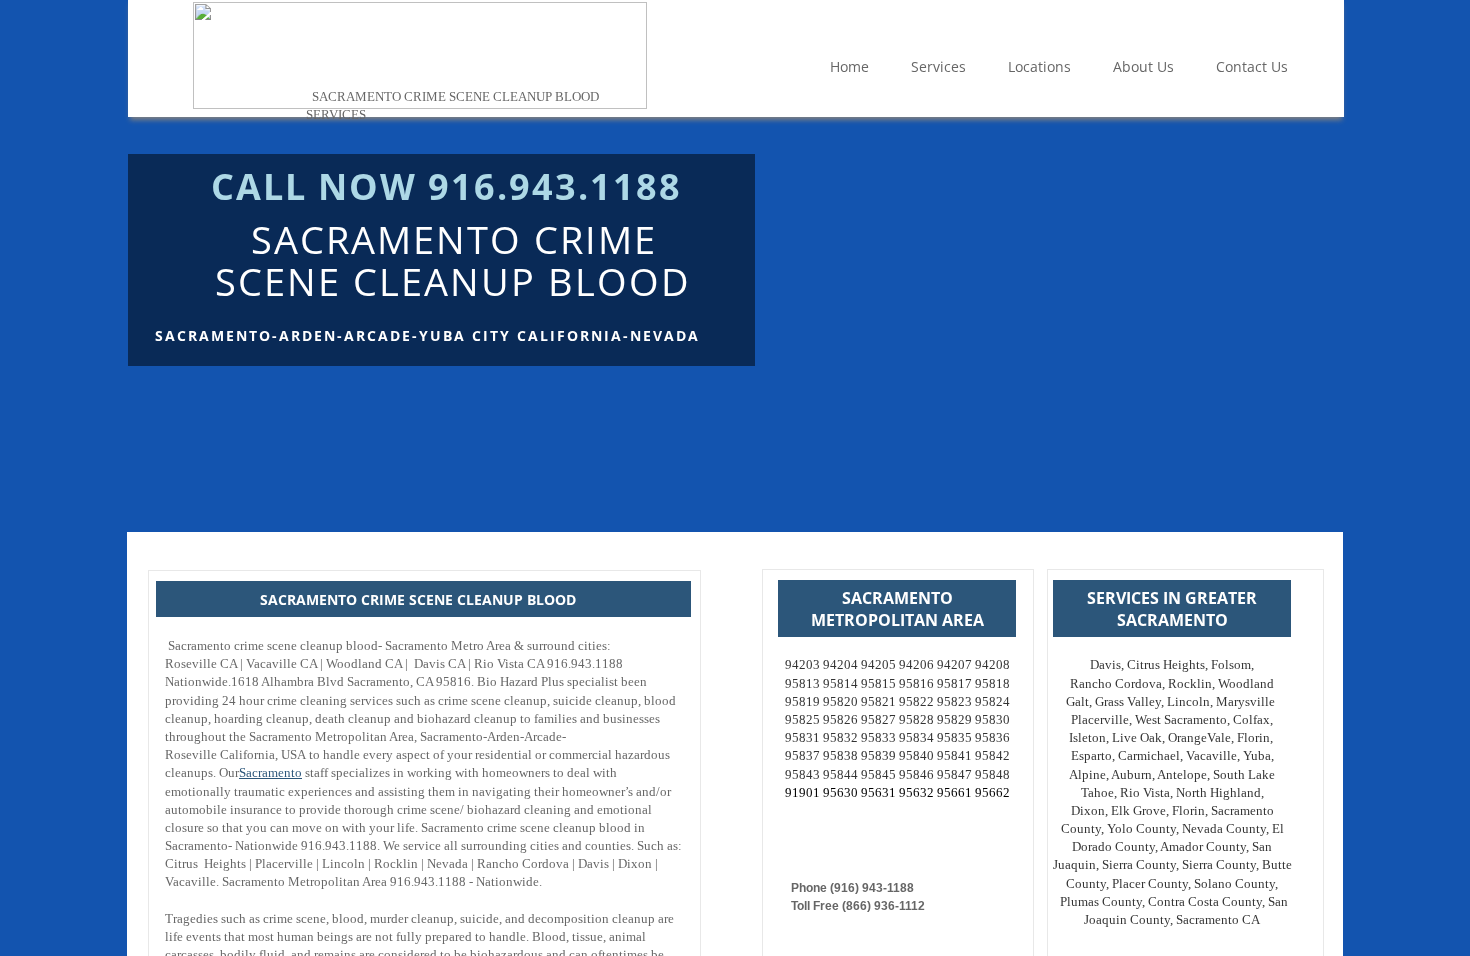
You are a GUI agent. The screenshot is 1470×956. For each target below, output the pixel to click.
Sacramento (270, 772)
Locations (1039, 66)
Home (849, 66)
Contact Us (1252, 66)
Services (938, 66)
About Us (1143, 66)
